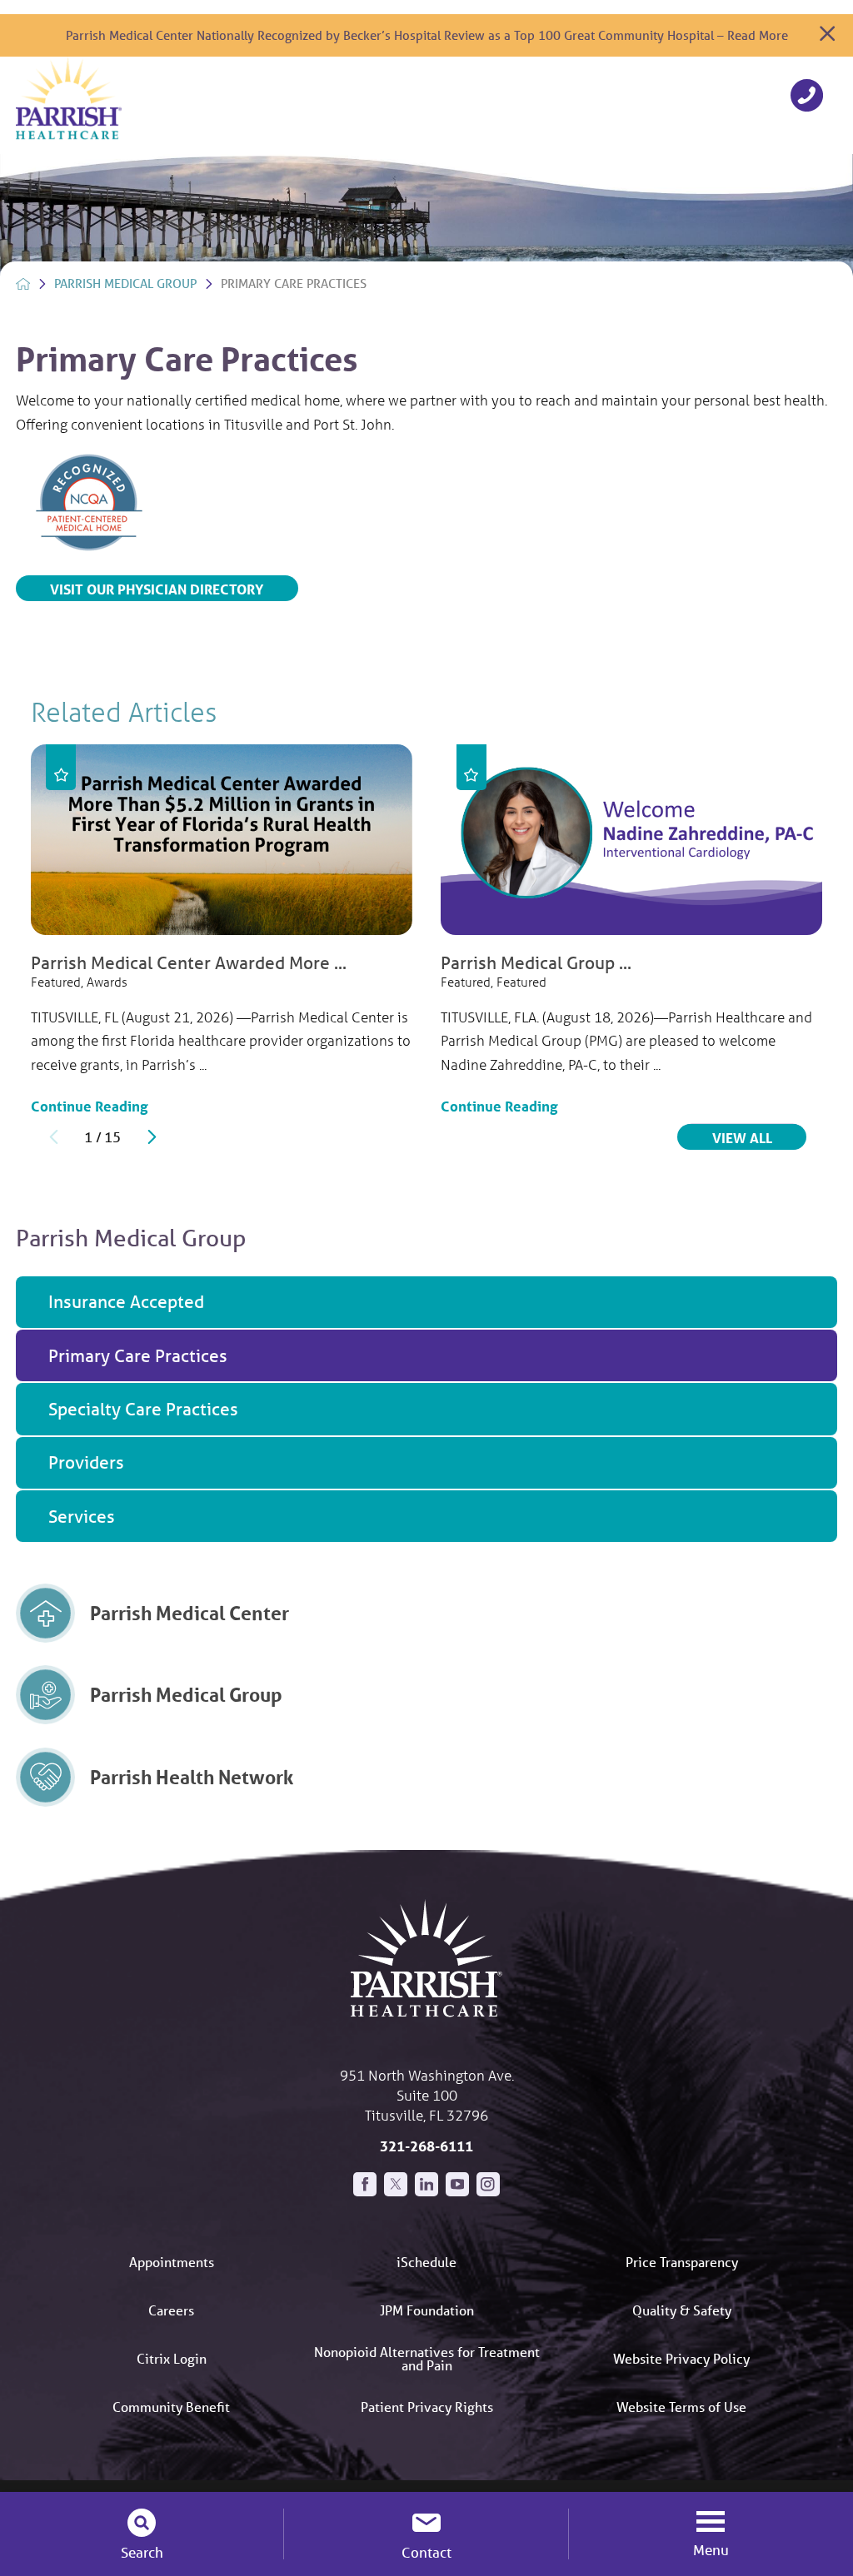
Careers (171, 2310)
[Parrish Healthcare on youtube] (457, 2184)
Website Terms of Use (681, 2407)
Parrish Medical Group (125, 283)
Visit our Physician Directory (157, 589)
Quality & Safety (682, 2310)
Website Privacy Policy (681, 2358)
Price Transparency (682, 2262)
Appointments (172, 2262)
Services (82, 1516)
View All (759, 1137)
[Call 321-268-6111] (807, 98)
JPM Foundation (427, 2310)
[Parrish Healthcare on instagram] (488, 2184)
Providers (86, 1462)
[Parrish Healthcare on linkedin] (426, 2184)
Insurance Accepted (126, 1301)
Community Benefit (171, 2407)
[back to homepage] (23, 284)
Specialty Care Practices (143, 1409)
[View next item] (152, 1137)
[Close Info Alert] (827, 35)
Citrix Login (172, 2358)
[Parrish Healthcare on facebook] (365, 2184)
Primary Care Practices (138, 1355)
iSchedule (426, 2262)
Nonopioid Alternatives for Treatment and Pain (427, 2358)
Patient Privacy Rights (427, 2407)
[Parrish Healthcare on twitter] (396, 2184)
